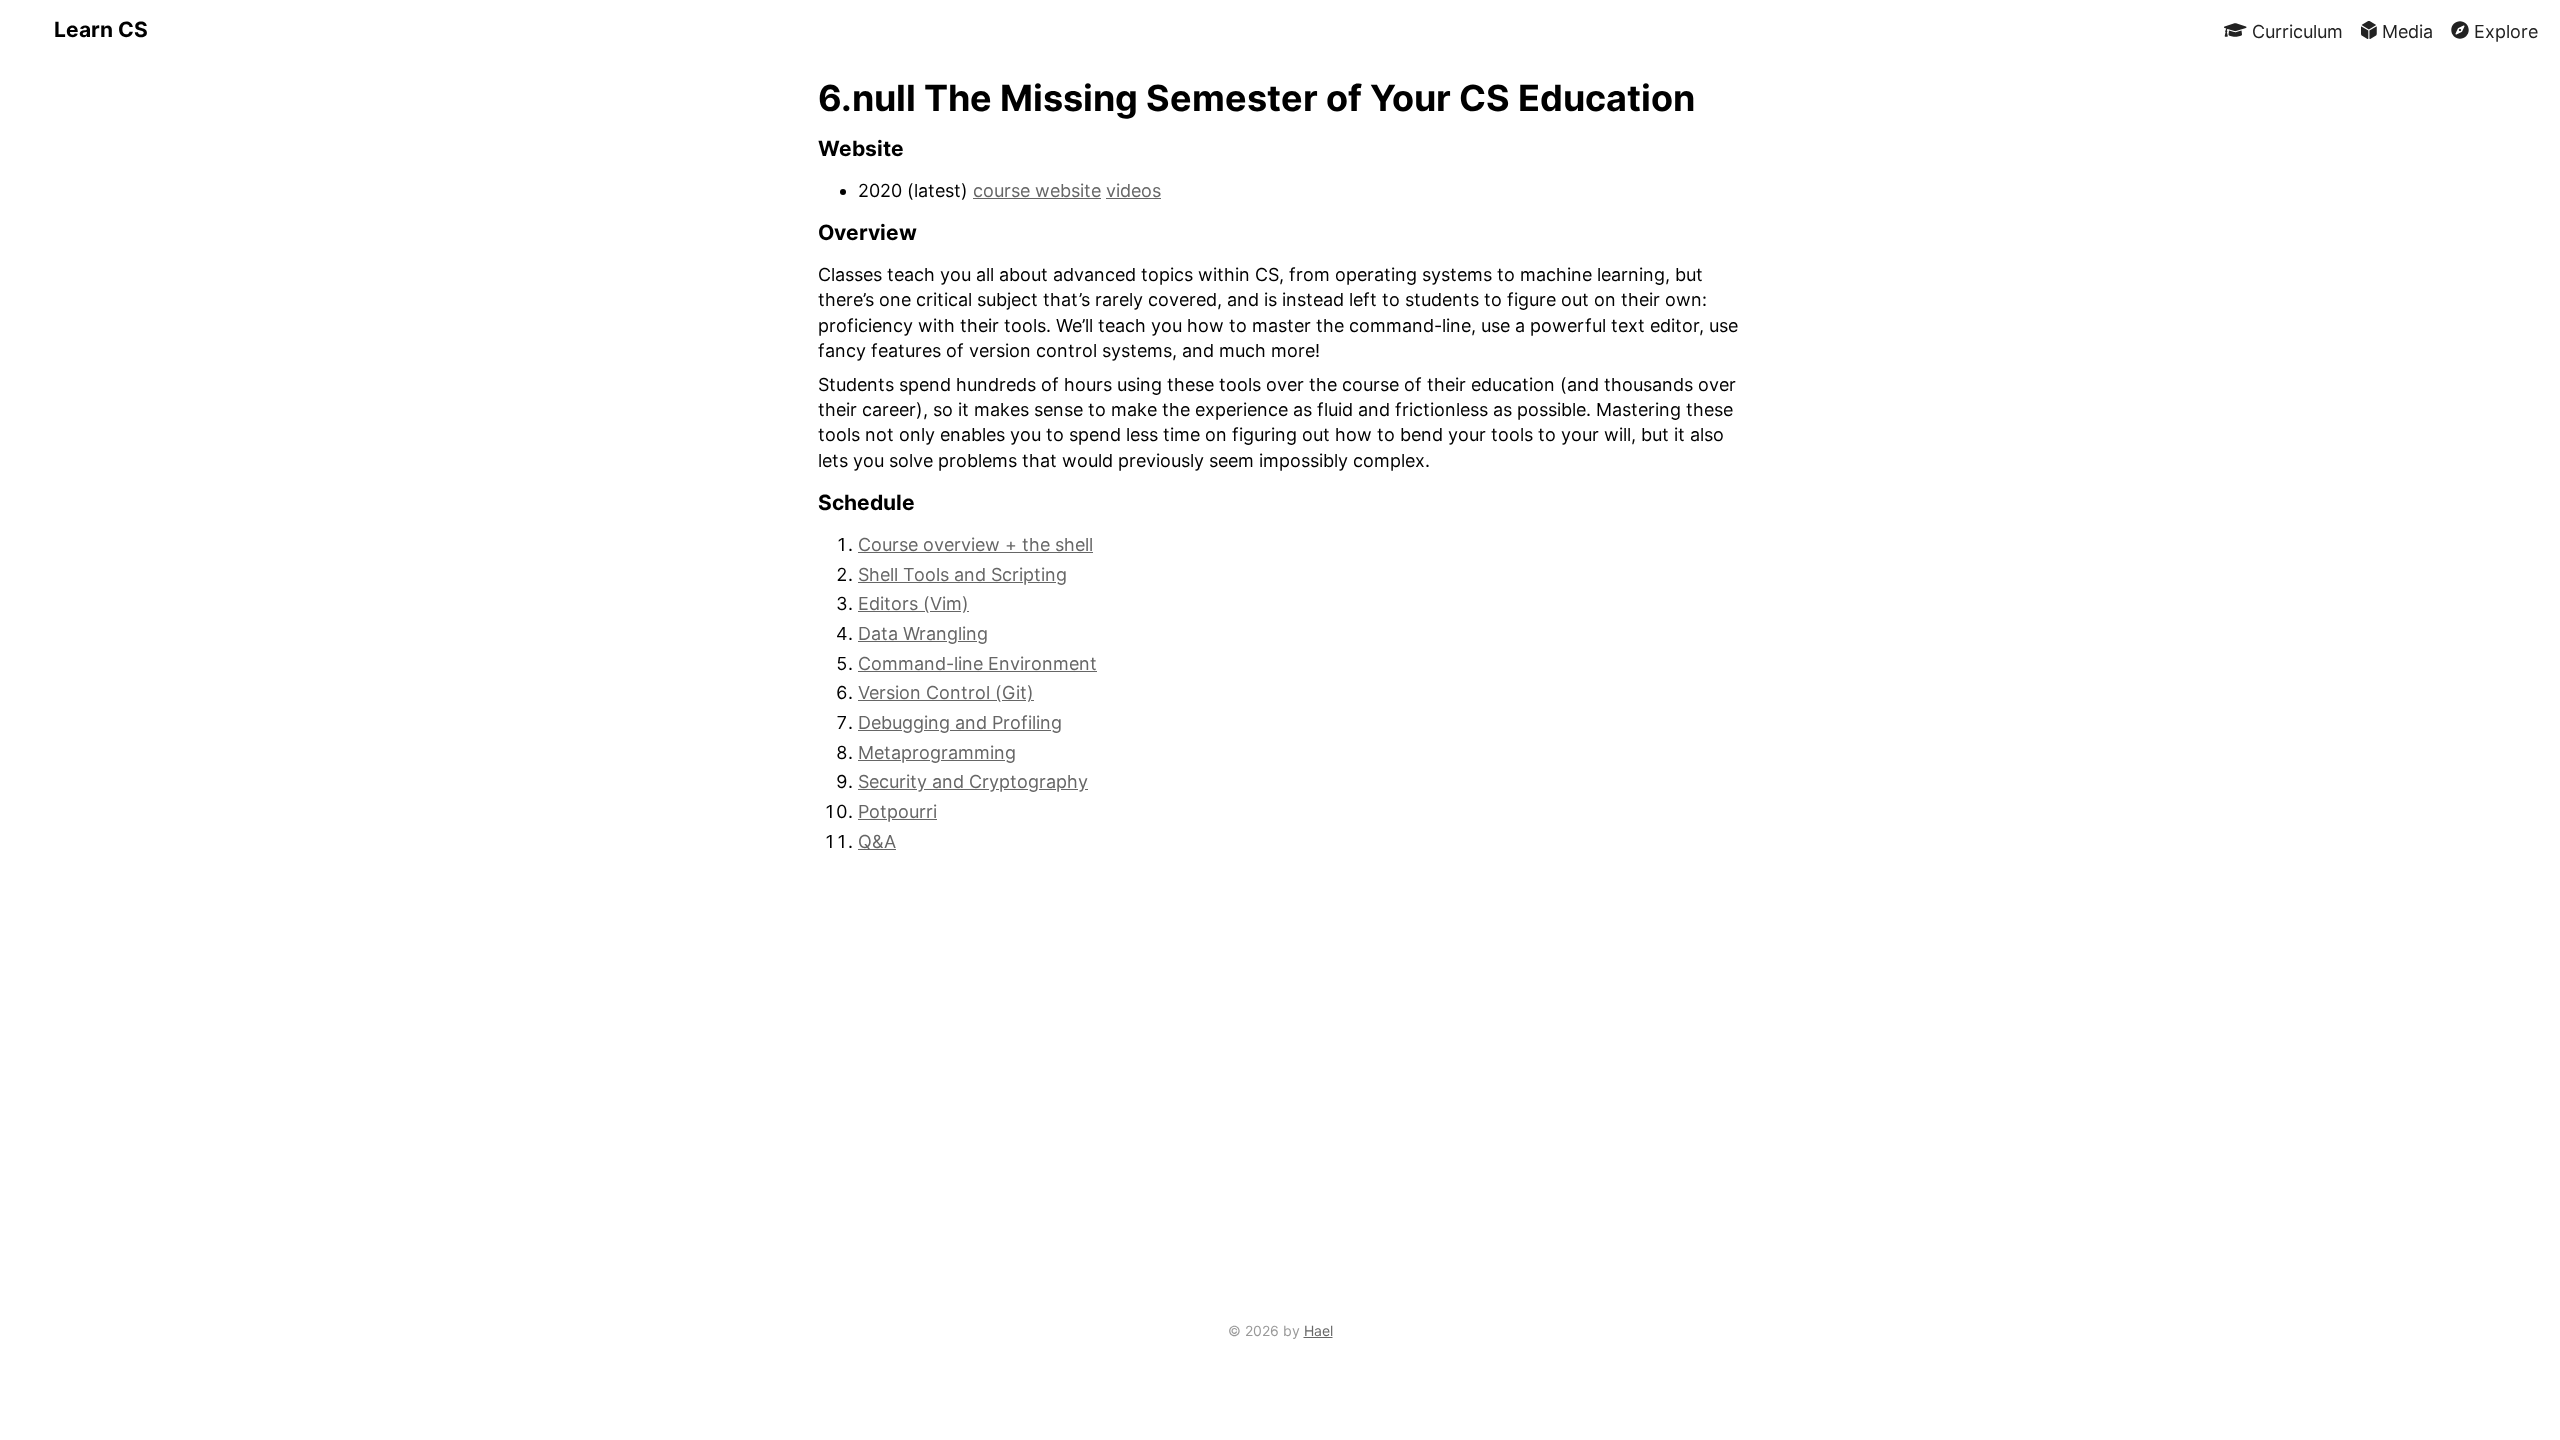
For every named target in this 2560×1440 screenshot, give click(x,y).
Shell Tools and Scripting (962, 574)
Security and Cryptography (973, 781)
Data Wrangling (923, 633)
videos (1133, 190)
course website (1037, 190)
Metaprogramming (937, 752)
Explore (2503, 30)
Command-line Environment (977, 663)
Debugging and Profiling (960, 722)
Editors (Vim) (913, 603)
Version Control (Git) (946, 692)
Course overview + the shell (975, 544)
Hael (1318, 1330)
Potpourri (897, 811)
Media (2405, 30)
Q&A (877, 841)
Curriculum (2295, 30)
